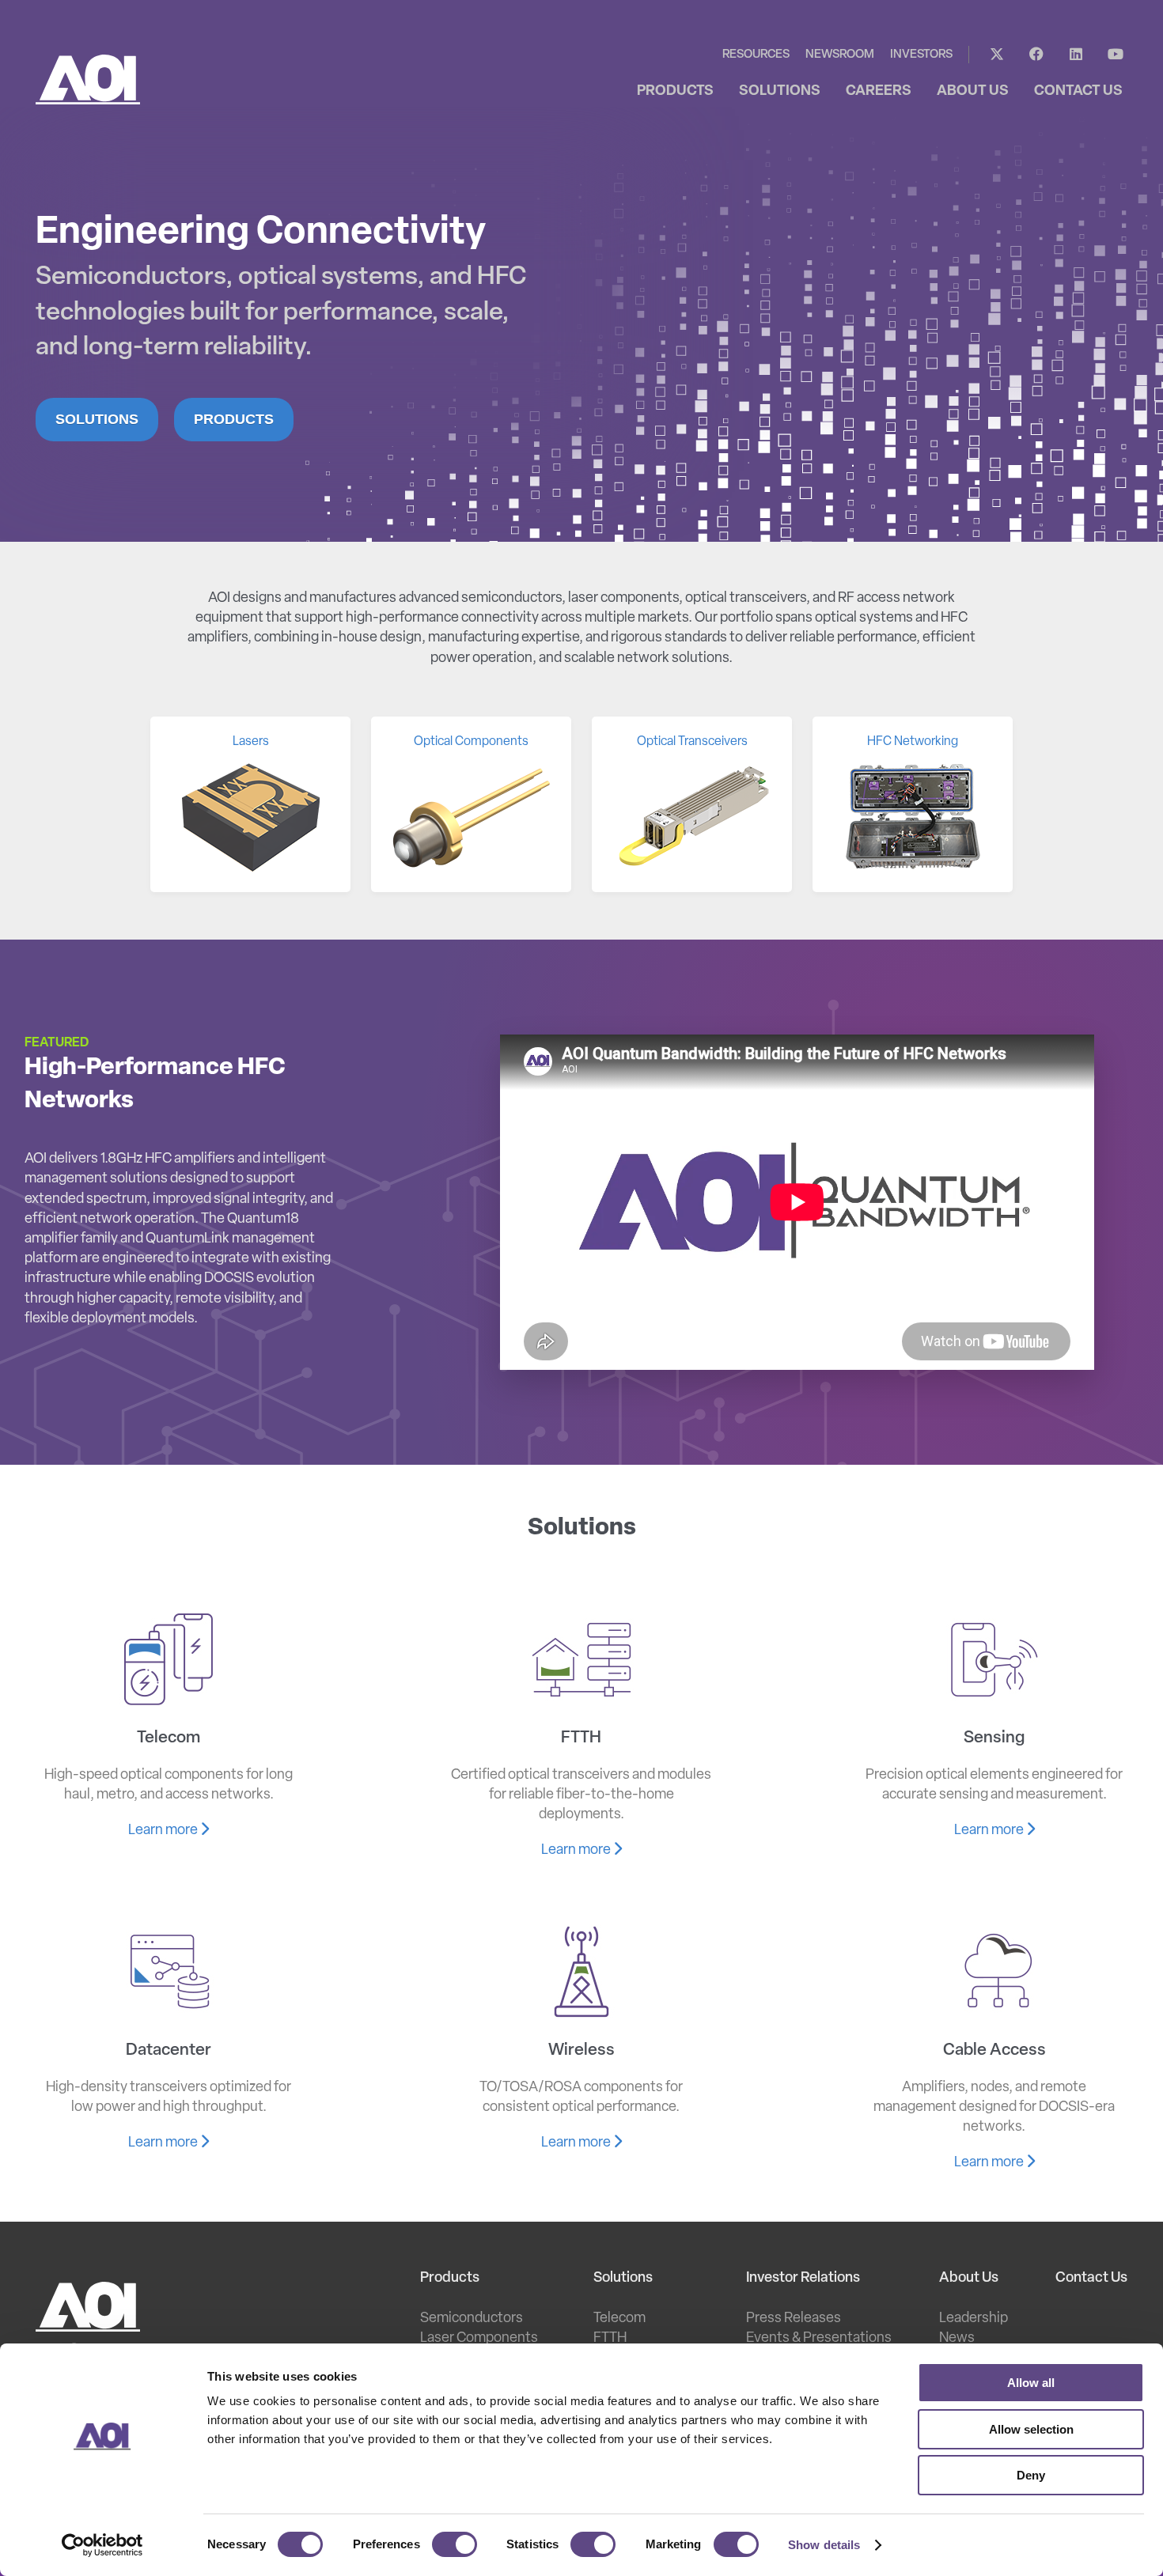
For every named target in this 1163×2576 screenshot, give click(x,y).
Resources (756, 55)
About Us (969, 2279)
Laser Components (479, 2339)
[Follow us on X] (997, 55)
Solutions (97, 419)
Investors (921, 55)
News (957, 2339)
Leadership (974, 2319)
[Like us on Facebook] (1036, 55)
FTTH (610, 2339)
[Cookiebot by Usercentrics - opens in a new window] (102, 2545)
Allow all (1031, 2383)
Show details (824, 2545)
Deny (1031, 2475)
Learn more (164, 1831)
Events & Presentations (819, 2339)
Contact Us (1091, 2279)
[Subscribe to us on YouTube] (1116, 55)
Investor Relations (803, 2279)
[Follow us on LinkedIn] (1076, 55)
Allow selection (1031, 2429)
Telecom (619, 2319)
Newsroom (840, 55)
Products (234, 419)
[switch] (455, 2544)
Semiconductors (472, 2319)
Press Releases (794, 2319)
